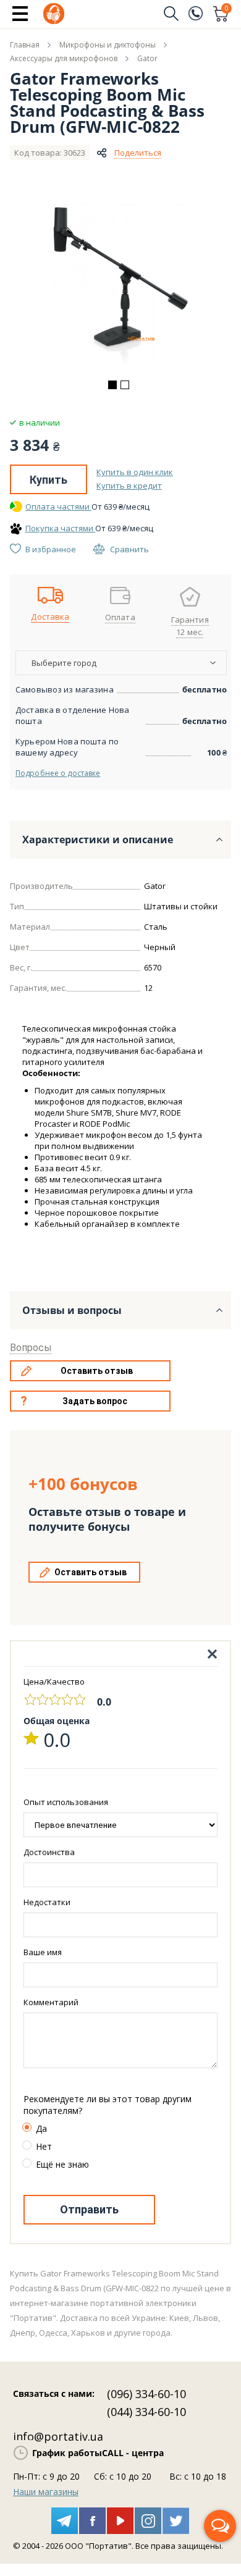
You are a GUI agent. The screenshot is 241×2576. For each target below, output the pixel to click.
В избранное (51, 549)
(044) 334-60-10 (146, 2412)
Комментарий (51, 2002)
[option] (120, 284)
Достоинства (49, 1852)
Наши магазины (46, 2492)
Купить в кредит (129, 486)
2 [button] (125, 385)
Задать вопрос (95, 1401)
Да (41, 2128)
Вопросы (31, 1348)
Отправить (89, 2209)
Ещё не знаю (62, 2164)
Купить (49, 480)
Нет (44, 2146)
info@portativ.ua (58, 2436)
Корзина (227, 9)
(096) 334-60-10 (146, 2394)
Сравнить (129, 549)
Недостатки (47, 1902)
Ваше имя (43, 1952)
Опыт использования (66, 1802)
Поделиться (138, 153)
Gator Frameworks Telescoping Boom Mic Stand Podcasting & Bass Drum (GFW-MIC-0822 (107, 103)
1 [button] (112, 385)
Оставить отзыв (97, 1371)
